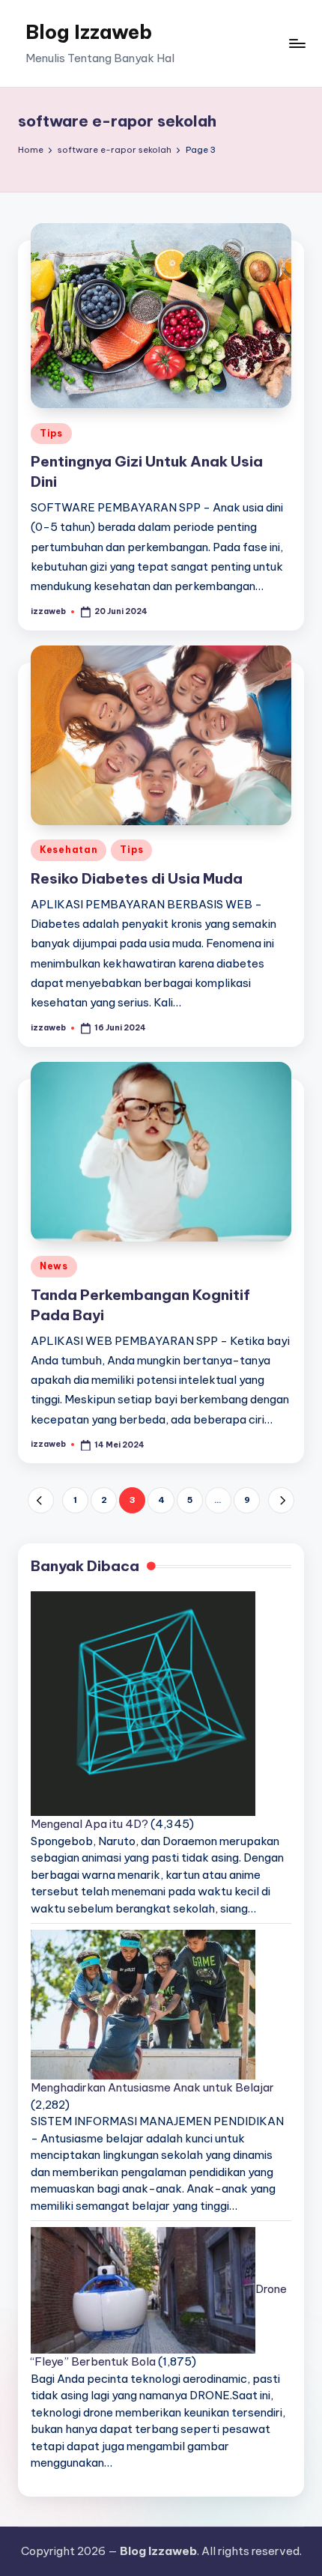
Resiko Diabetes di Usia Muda (137, 878)
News (54, 1266)
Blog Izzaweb (89, 32)
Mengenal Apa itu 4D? (89, 1824)
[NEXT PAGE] (281, 1500)
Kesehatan (69, 850)
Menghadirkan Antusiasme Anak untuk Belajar (152, 2087)
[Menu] (297, 43)
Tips (51, 433)
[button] (41, 1500)
